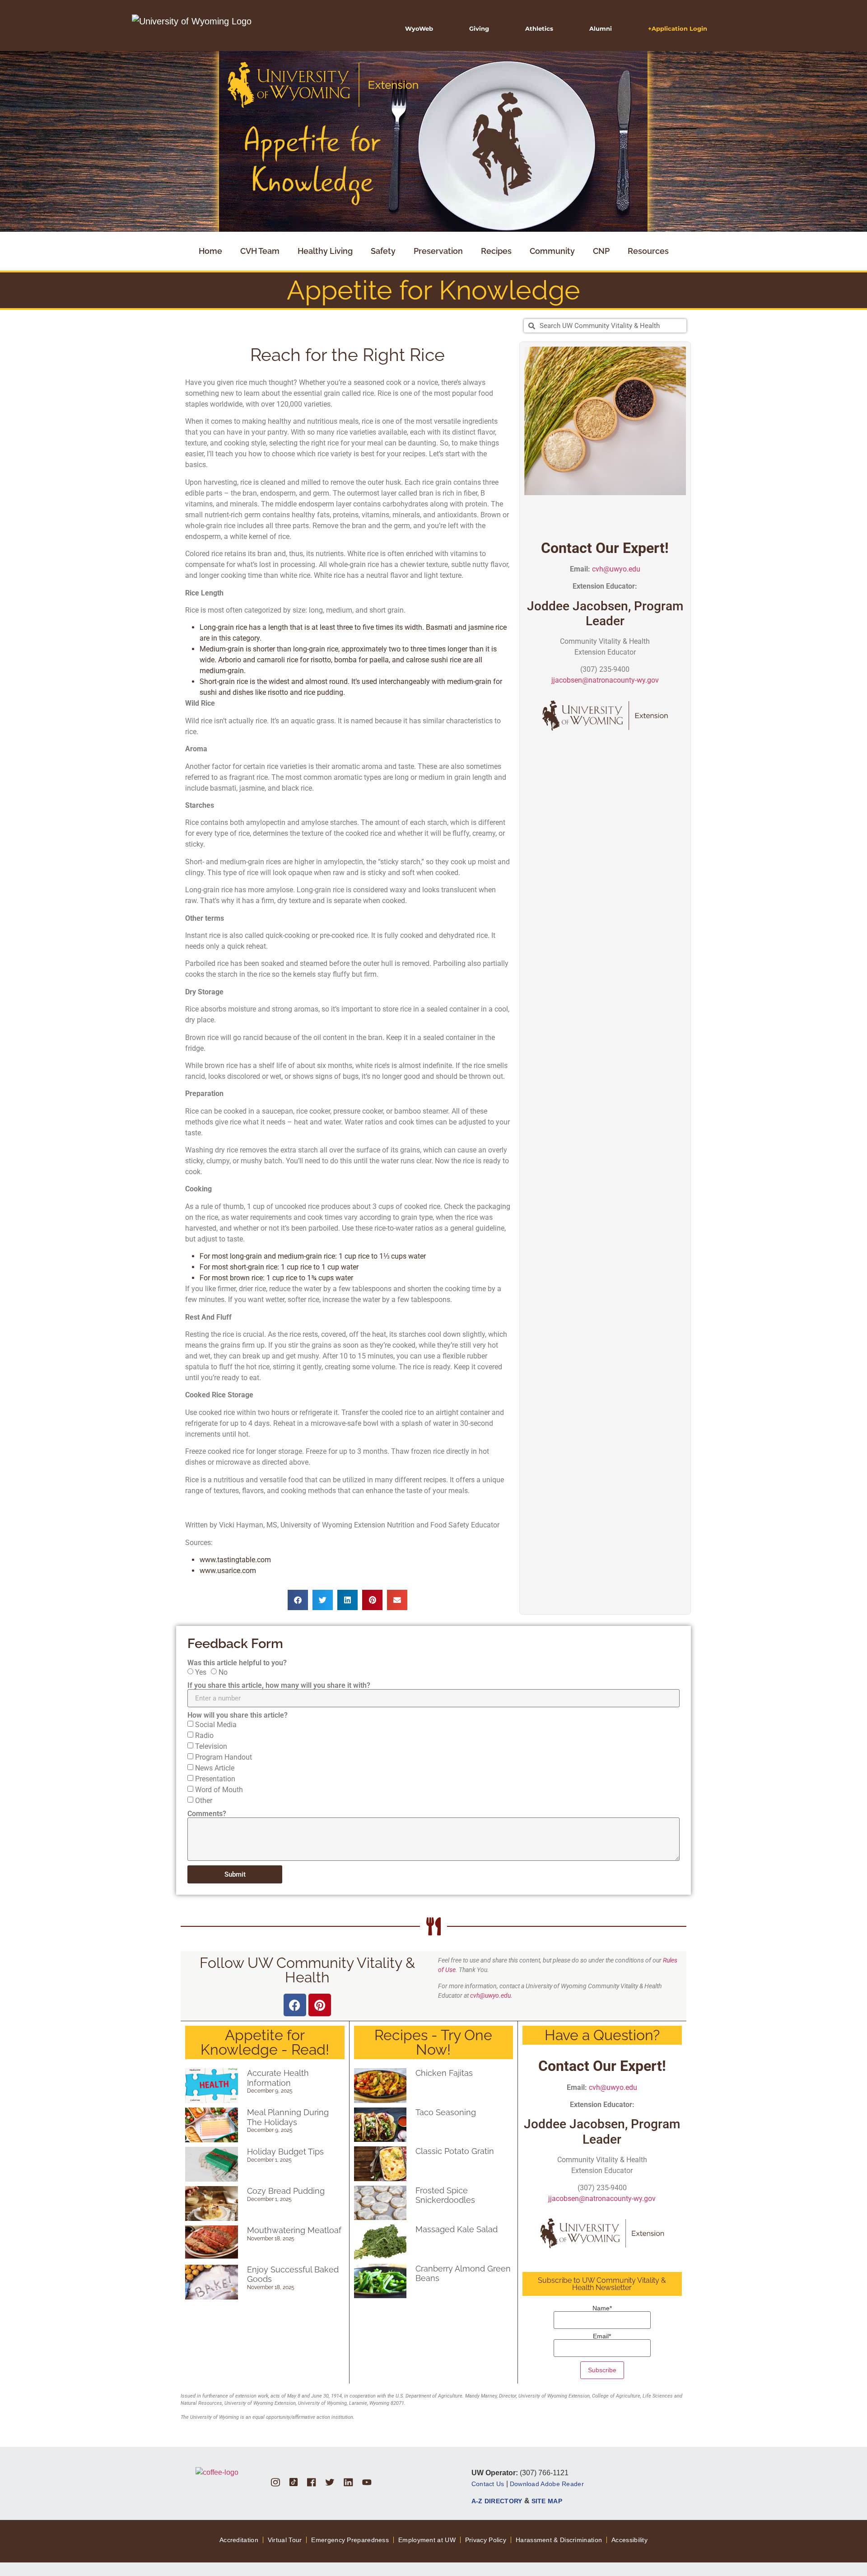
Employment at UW (427, 2540)
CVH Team (260, 251)
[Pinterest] (320, 2005)
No (223, 1672)
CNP (601, 251)
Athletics (539, 28)
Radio (204, 1735)
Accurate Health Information (278, 2078)
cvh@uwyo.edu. (491, 1995)
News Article (215, 1768)
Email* (602, 2336)
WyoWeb (419, 28)
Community (552, 251)
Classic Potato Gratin (455, 2151)
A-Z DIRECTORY (497, 2501)
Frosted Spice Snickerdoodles (445, 2195)
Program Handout (224, 1757)
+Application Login (678, 28)
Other (204, 1801)
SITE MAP (547, 2501)
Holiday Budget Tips (285, 2152)
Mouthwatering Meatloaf (294, 2230)
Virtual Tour (285, 2540)
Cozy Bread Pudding (286, 2191)
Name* (602, 2308)
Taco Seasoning (446, 2112)
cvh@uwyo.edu (616, 569)
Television (211, 1746)
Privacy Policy (486, 2540)
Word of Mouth (219, 1790)
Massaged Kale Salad (457, 2229)
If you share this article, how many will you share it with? (279, 1686)
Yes (201, 1672)
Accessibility (629, 2540)
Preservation (438, 251)
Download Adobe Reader (547, 2484)
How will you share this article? (238, 1715)
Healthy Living (325, 251)
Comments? (207, 1814)
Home (210, 251)
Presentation (215, 1779)
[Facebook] (295, 2005)
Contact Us (488, 2484)
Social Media (216, 1725)
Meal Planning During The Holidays (288, 2117)
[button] (298, 1600)
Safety (383, 251)
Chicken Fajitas (444, 2073)
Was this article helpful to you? (237, 1663)
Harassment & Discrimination (559, 2540)
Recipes (496, 251)
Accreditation (239, 2540)
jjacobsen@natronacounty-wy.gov (605, 680)
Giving (479, 28)
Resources (648, 251)
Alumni (601, 28)
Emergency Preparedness (350, 2540)
